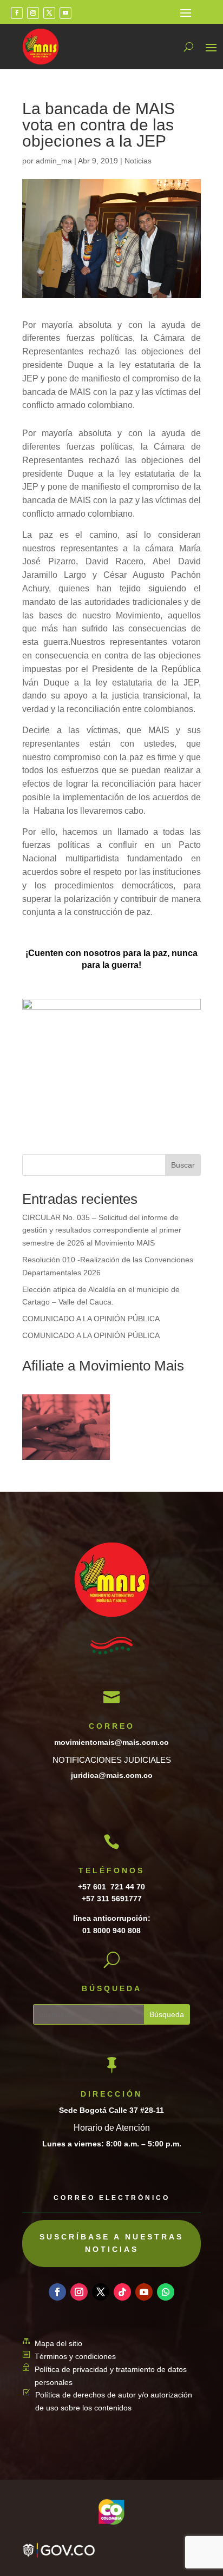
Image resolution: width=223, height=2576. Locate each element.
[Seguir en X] (49, 13)
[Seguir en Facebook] (17, 13)
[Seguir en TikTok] (122, 2292)
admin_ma (54, 161)
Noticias (138, 161)
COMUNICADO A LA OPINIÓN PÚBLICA (91, 1319)
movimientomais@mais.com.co (111, 1742)
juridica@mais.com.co (112, 1775)
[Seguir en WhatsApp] (166, 2292)
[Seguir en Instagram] (33, 13)
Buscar (183, 1165)
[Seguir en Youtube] (65, 13)
